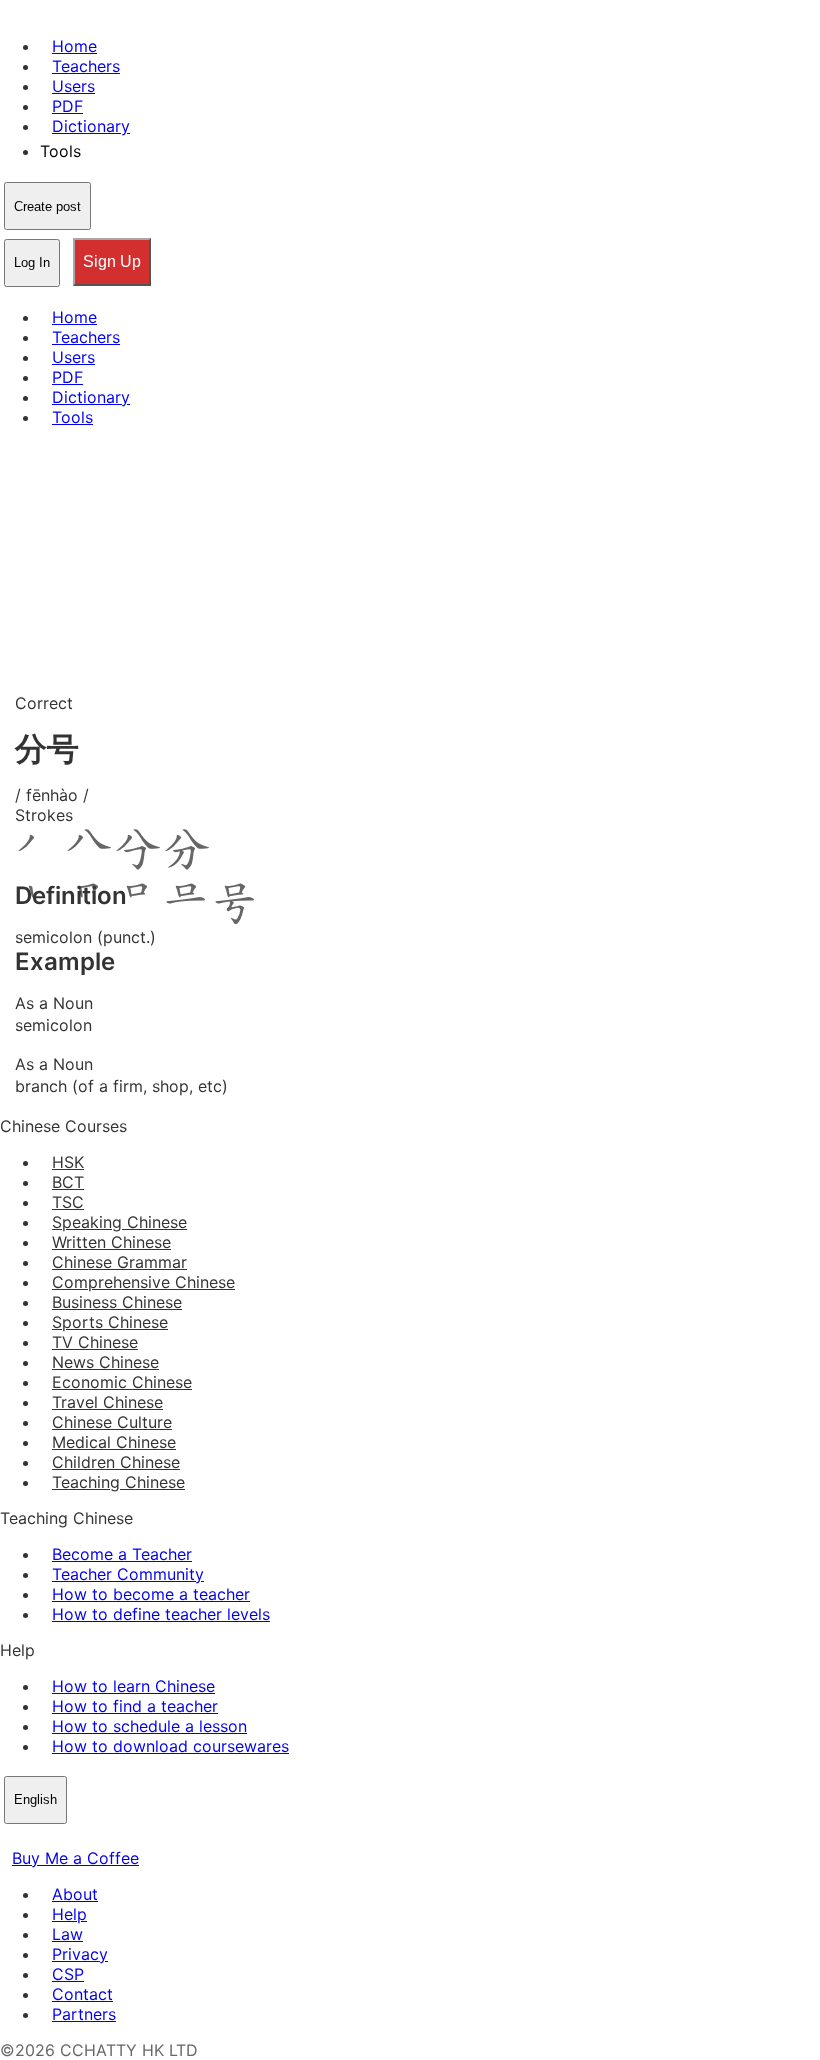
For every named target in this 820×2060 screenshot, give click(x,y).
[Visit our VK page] (60, 1838)
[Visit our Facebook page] (12, 1838)
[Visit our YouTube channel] (84, 1838)
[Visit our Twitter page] (36, 1838)
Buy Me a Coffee (75, 1858)
